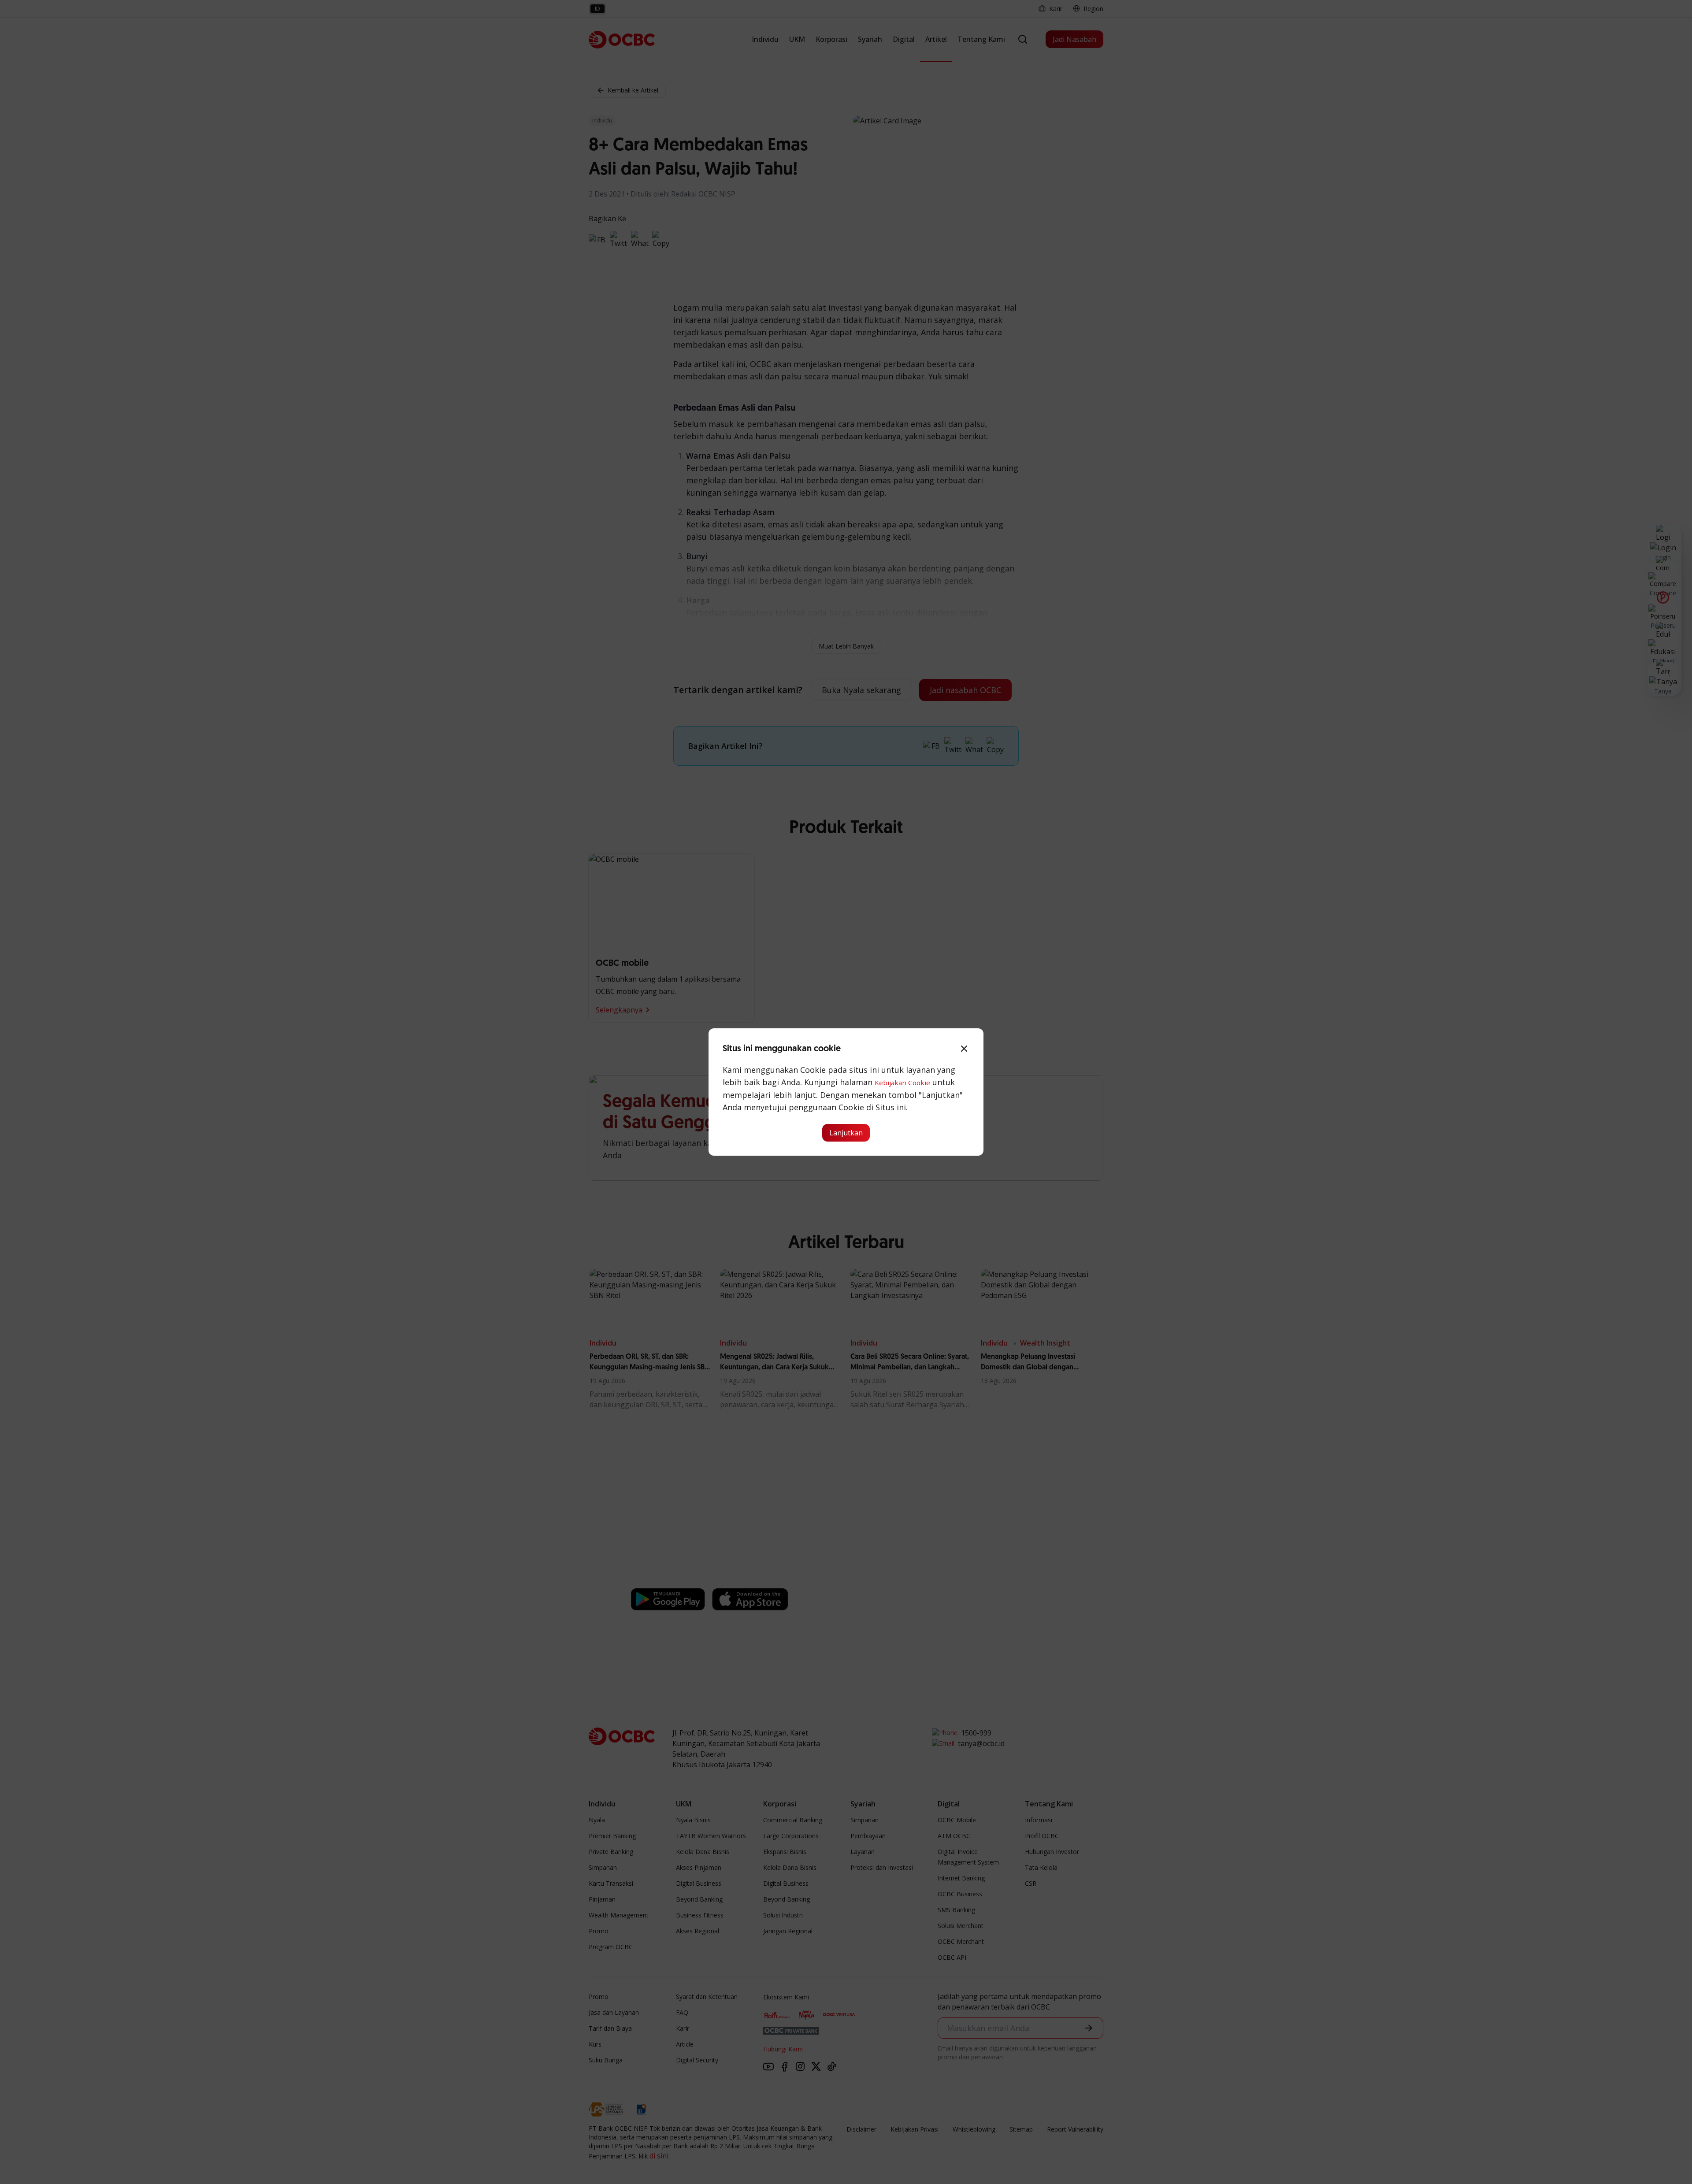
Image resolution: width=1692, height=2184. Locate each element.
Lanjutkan (846, 1133)
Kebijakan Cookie (902, 1083)
